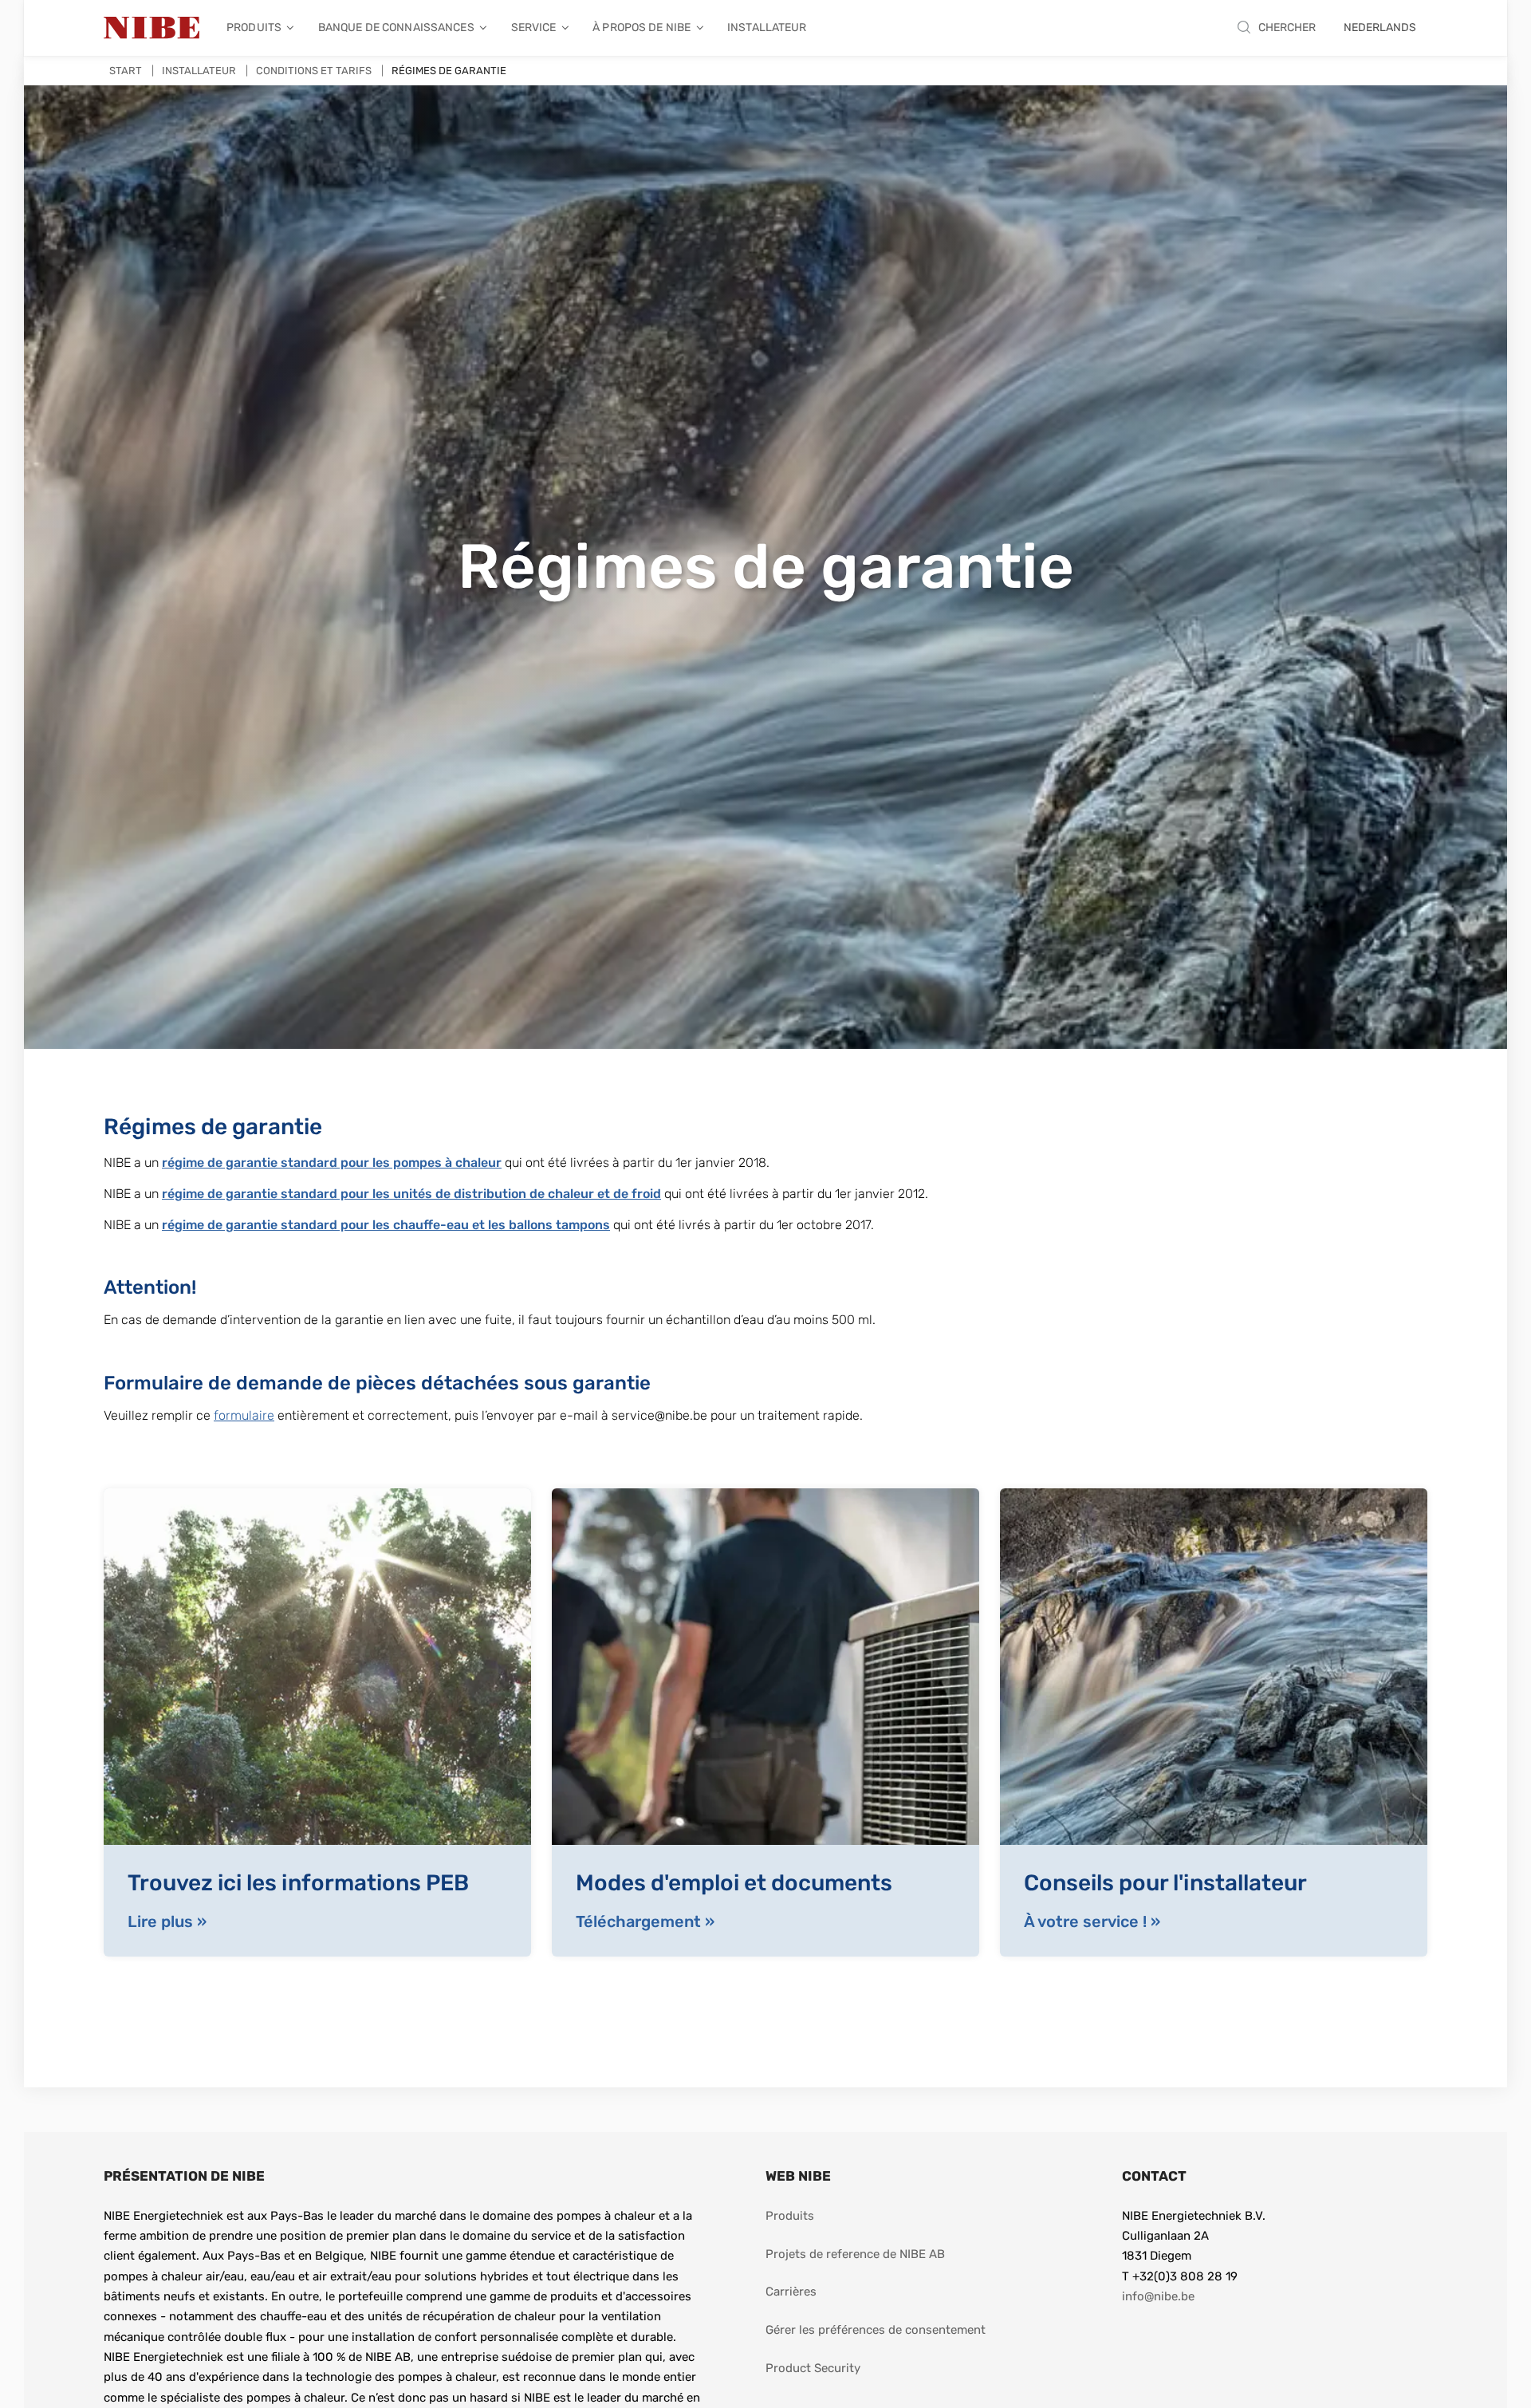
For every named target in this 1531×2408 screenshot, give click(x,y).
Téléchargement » (645, 1921)
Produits (254, 28)
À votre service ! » (1092, 1921)
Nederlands (1380, 28)
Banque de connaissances (396, 28)
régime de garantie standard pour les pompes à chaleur (332, 1163)
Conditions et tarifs (314, 71)
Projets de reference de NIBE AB (855, 2254)
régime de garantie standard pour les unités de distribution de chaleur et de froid (411, 1194)
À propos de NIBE (642, 28)
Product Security (813, 2368)
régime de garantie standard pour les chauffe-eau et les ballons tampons (386, 1225)
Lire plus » (167, 1921)
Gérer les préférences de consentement (876, 2330)
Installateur (767, 28)
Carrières (791, 2292)
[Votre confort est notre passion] (152, 28)
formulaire (244, 1415)
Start (126, 71)
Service (534, 28)
